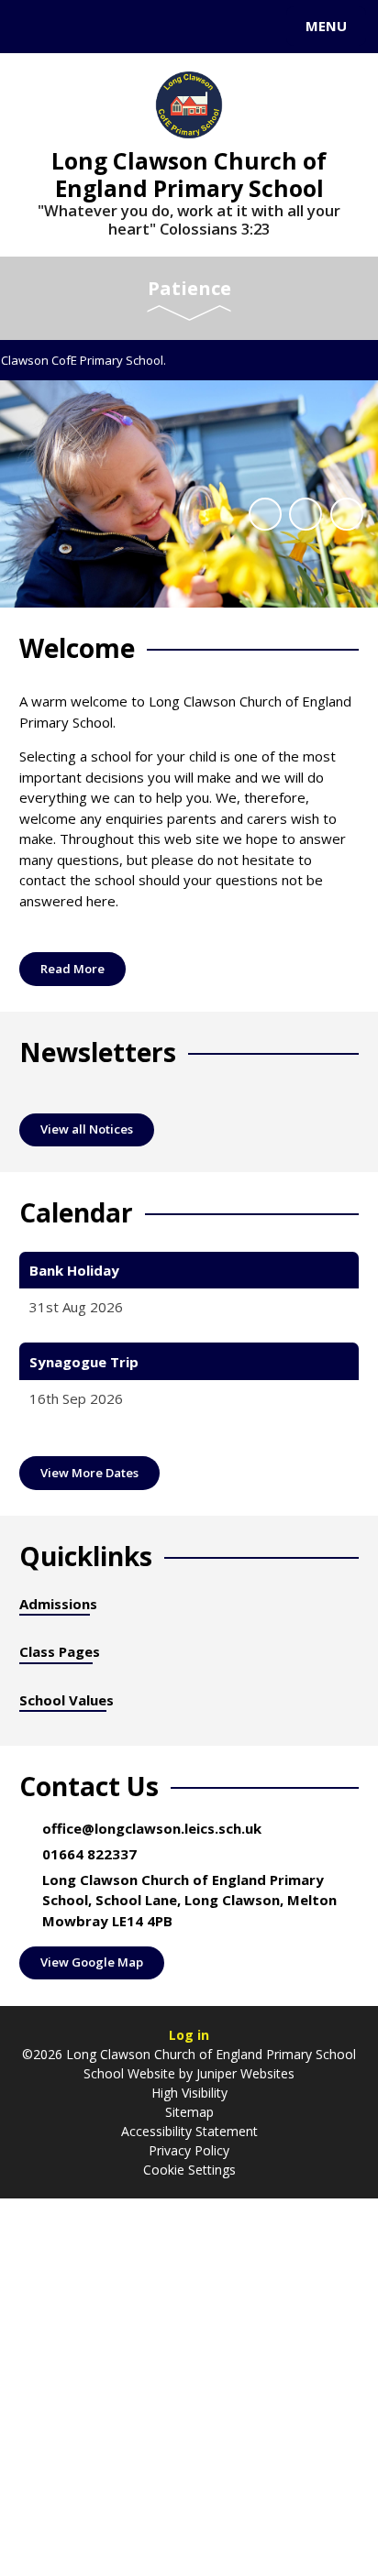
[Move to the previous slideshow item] (306, 514)
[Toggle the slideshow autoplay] (265, 514)
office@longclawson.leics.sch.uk (152, 1828)
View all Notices (87, 1129)
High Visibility (189, 2093)
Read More (72, 969)
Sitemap (189, 2112)
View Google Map (92, 1962)
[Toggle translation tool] (81, 27)
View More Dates (89, 1473)
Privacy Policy (189, 2150)
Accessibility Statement (189, 2131)
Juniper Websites (244, 2073)
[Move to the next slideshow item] (347, 514)
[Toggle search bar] (35, 27)
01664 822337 (89, 1854)
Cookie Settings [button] (189, 2170)
